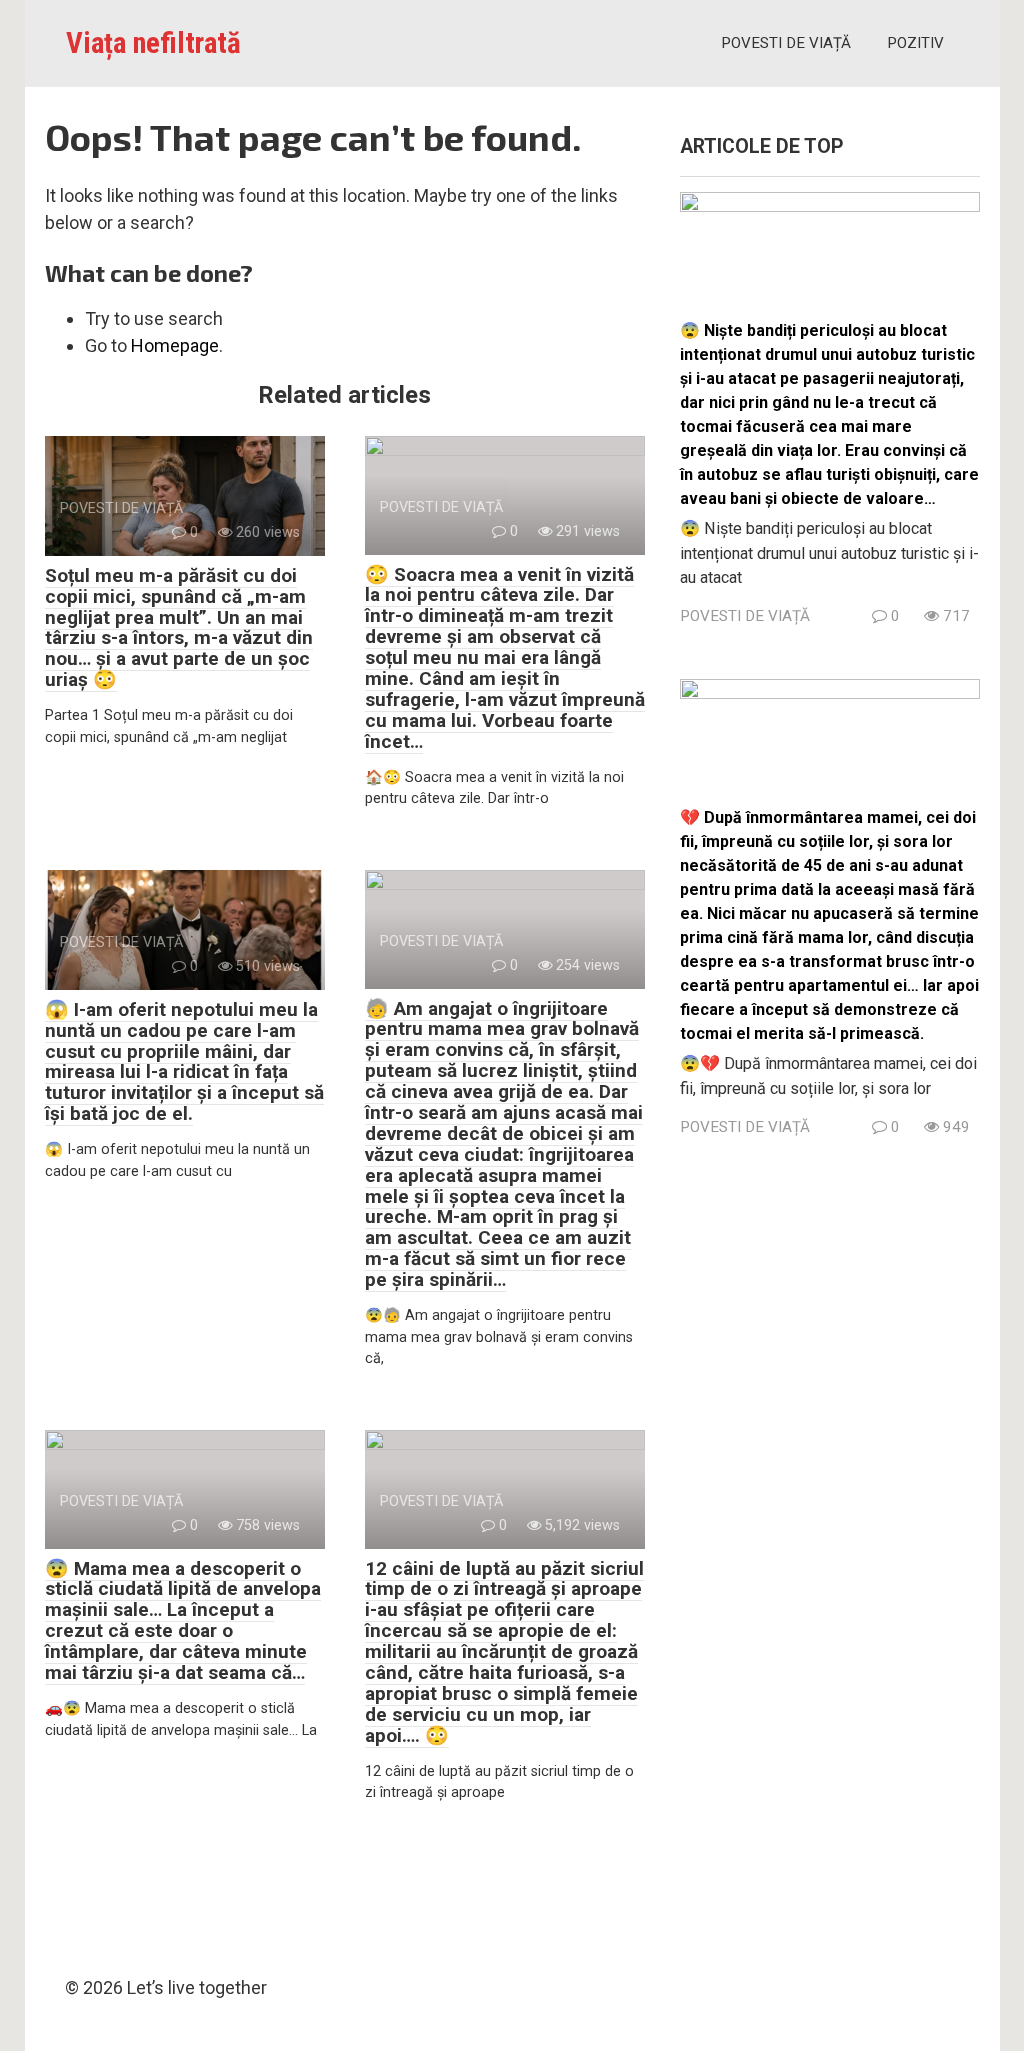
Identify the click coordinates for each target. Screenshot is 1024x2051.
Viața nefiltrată (153, 43)
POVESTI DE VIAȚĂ (786, 43)
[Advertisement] (830, 1549)
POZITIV (915, 43)
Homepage (175, 345)
